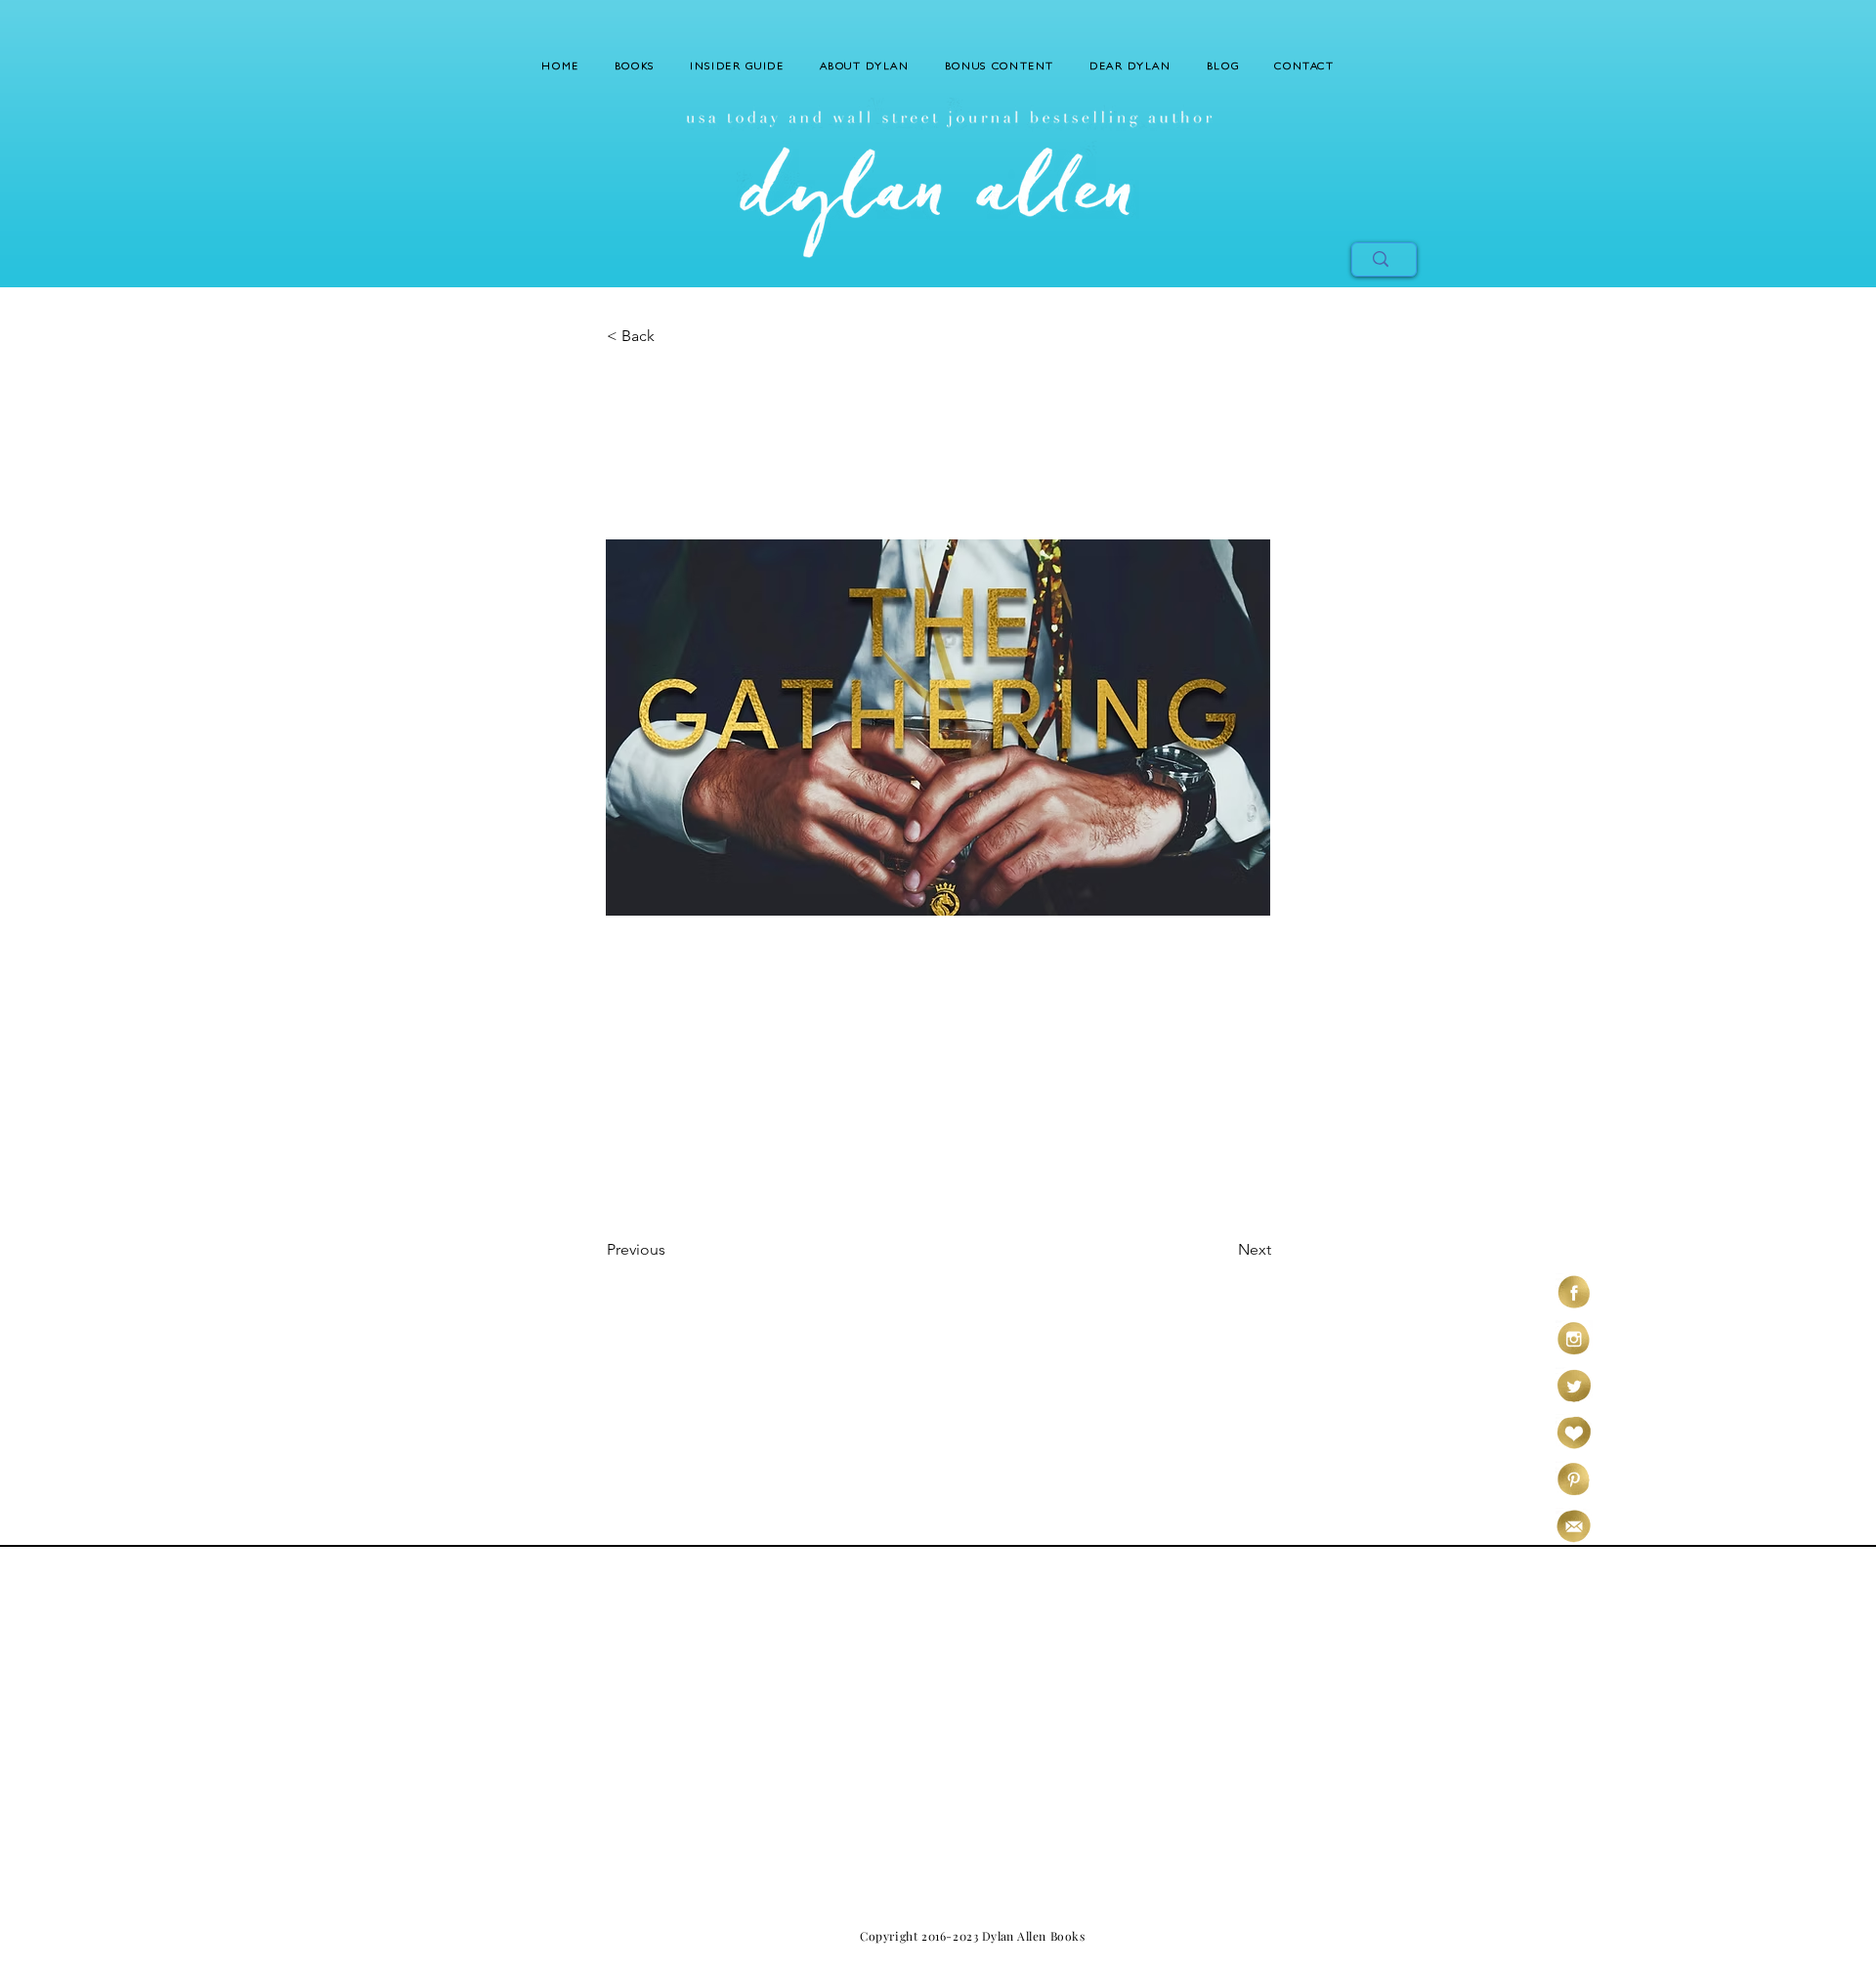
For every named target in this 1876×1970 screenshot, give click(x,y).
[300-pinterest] (1574, 1479)
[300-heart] (1574, 1433)
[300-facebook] (1574, 1292)
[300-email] (1574, 1526)
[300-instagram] (1574, 1339)
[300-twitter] (1574, 1386)
